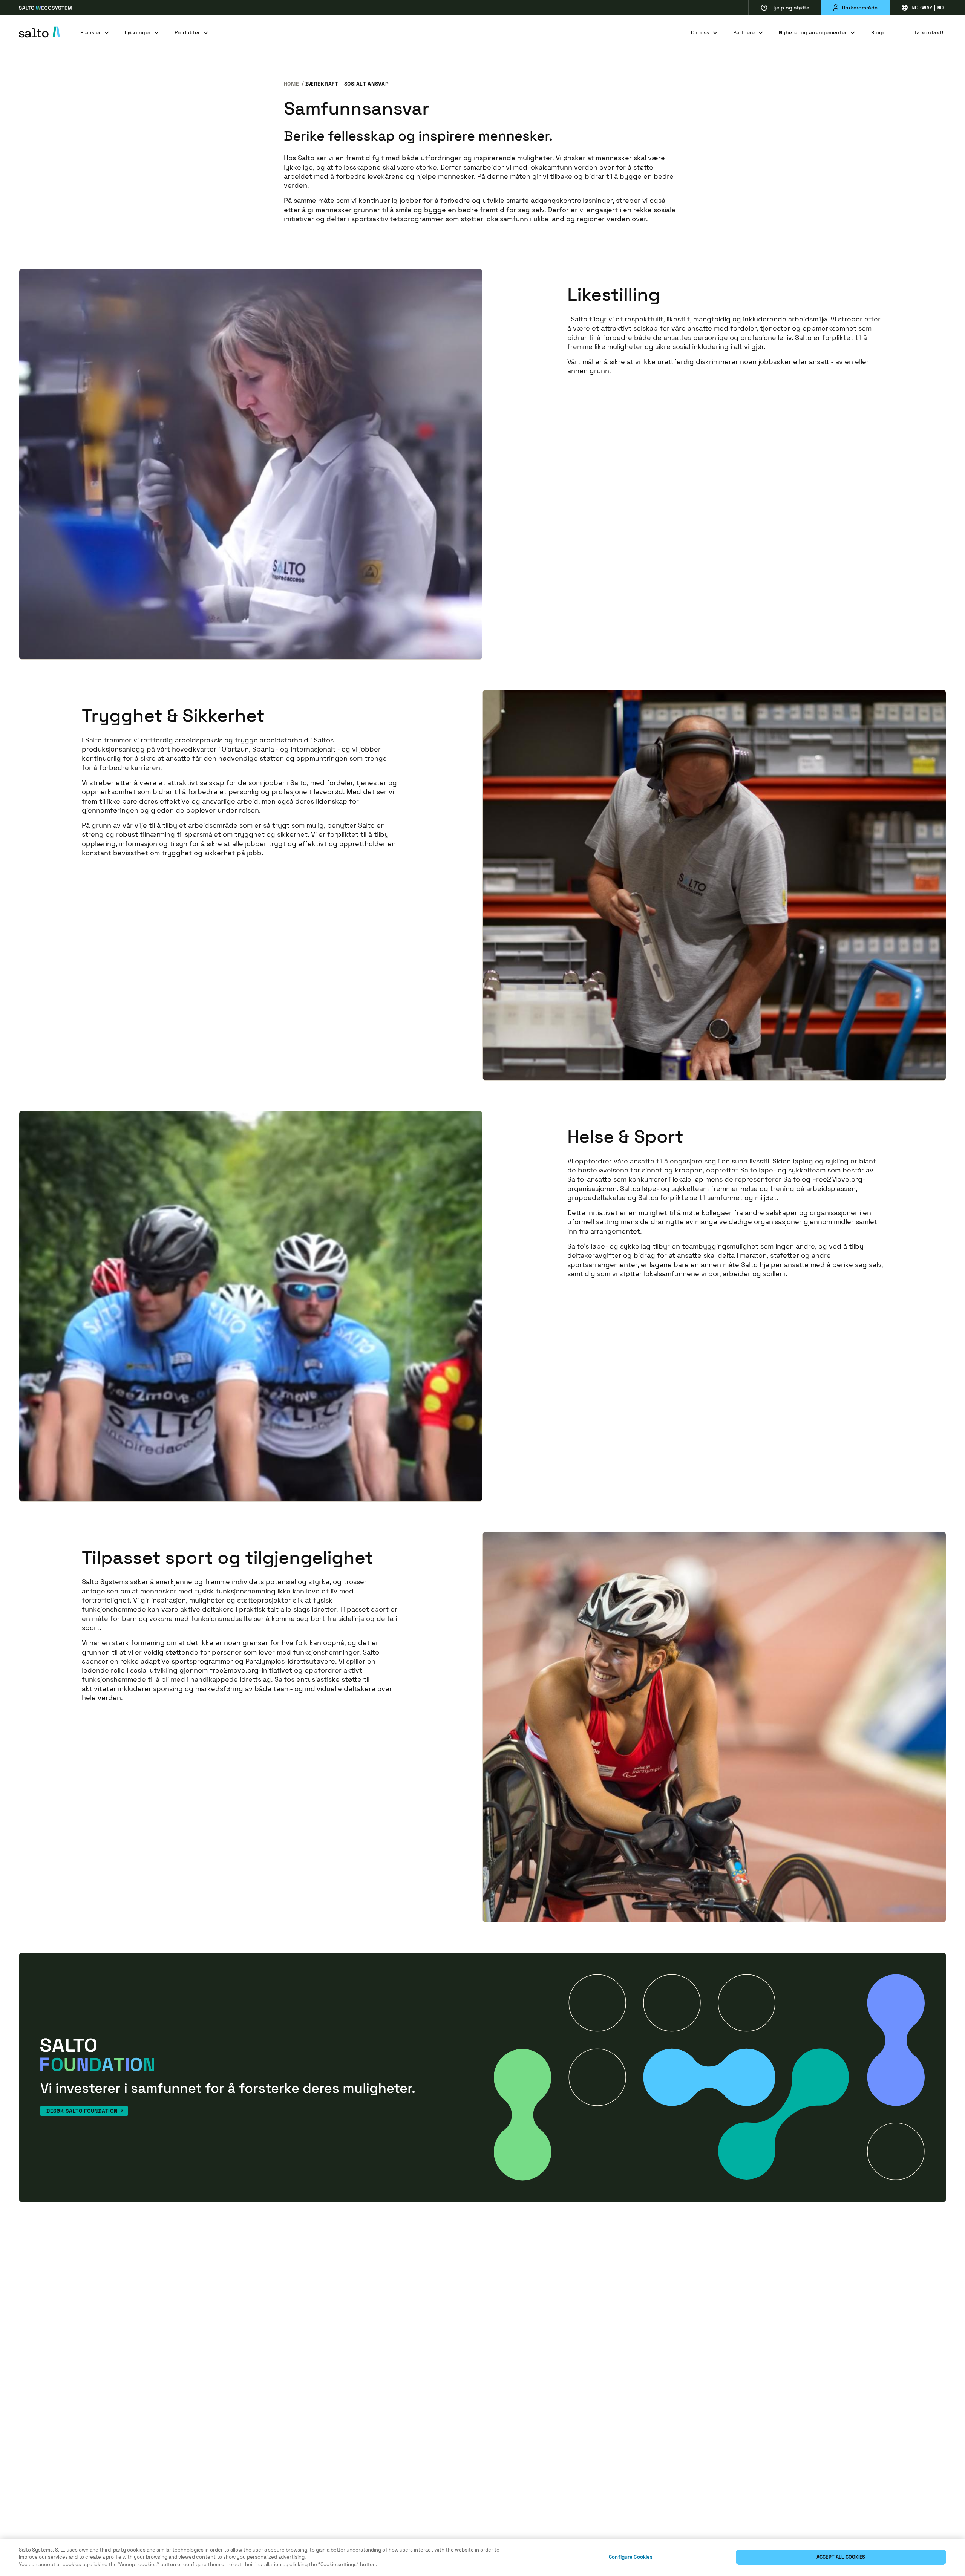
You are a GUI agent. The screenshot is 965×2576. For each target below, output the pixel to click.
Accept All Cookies (841, 2557)
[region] (482, 2557)
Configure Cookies (631, 2557)
